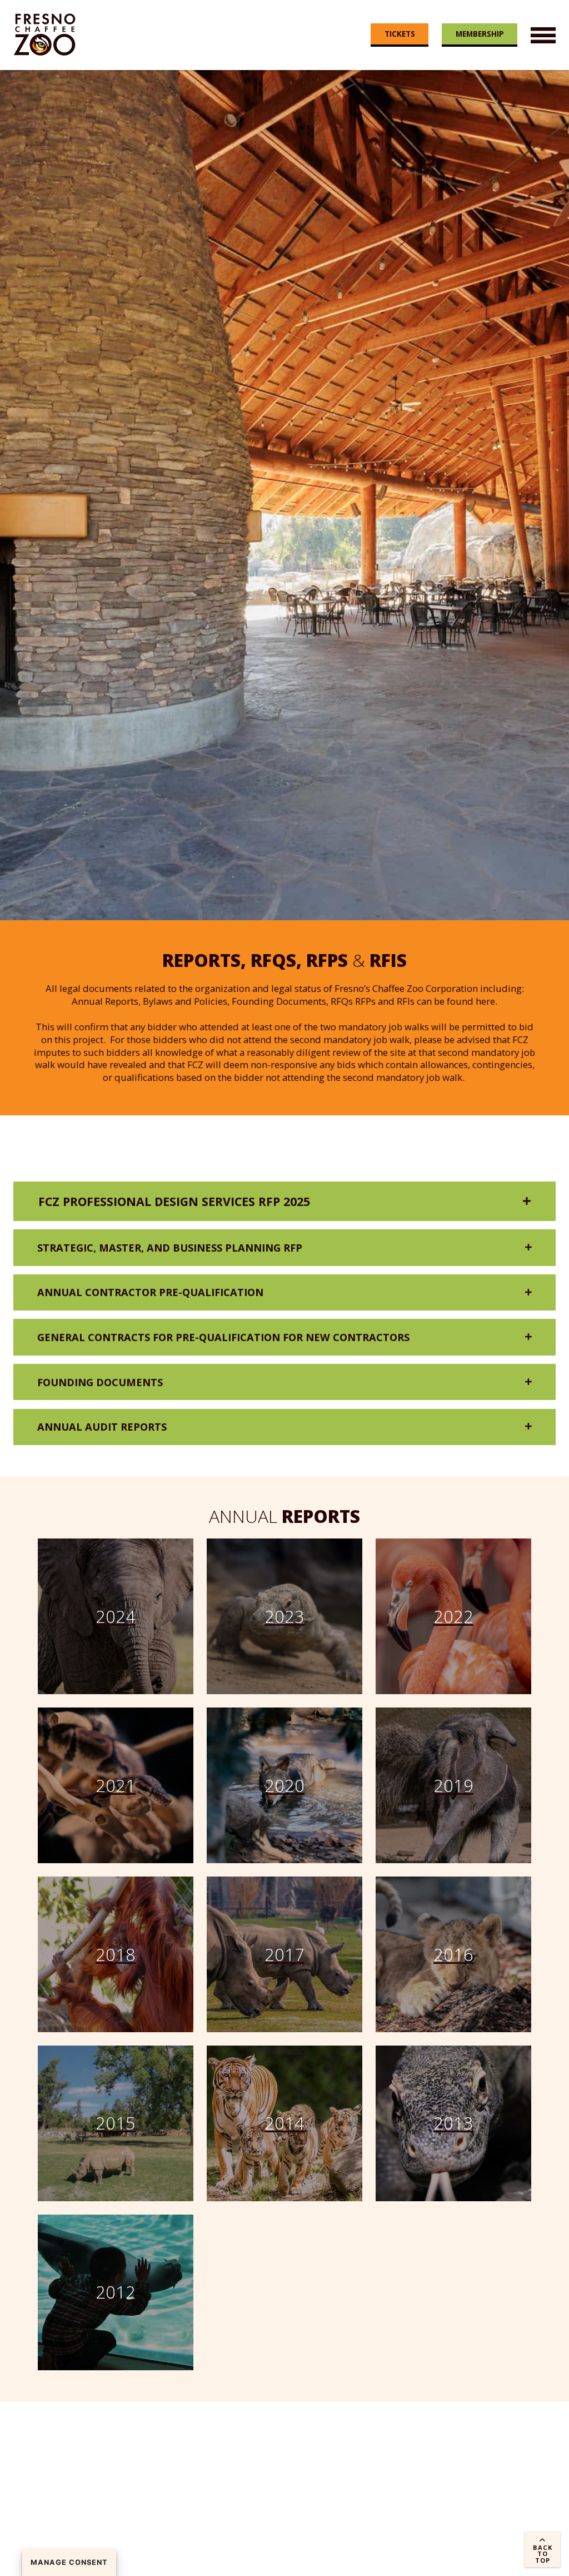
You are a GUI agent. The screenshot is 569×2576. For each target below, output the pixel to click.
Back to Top (543, 2553)
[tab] (284, 1201)
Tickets (400, 34)
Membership (480, 34)
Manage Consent (69, 2562)
